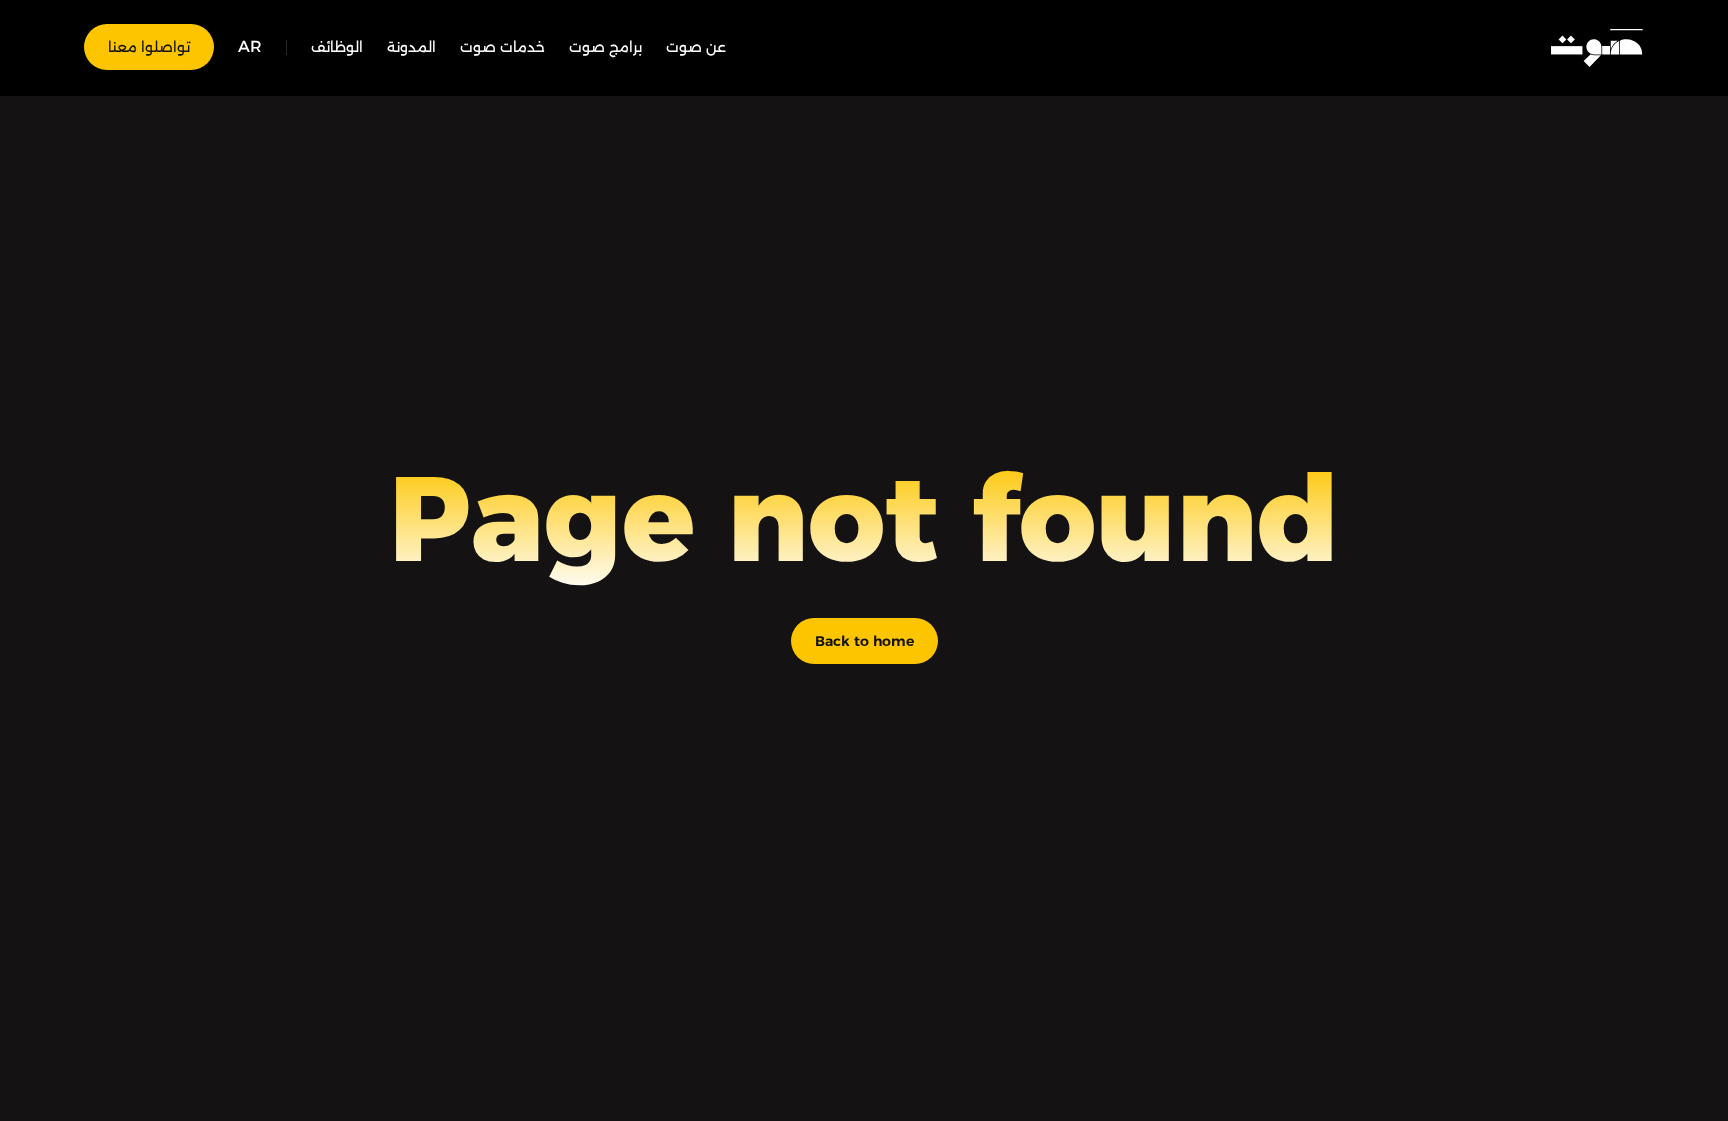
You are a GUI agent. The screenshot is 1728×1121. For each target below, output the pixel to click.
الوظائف (337, 47)
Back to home (864, 641)
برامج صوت (605, 47)
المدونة (411, 47)
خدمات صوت (502, 47)
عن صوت (696, 47)
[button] (250, 47)
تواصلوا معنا (149, 47)
